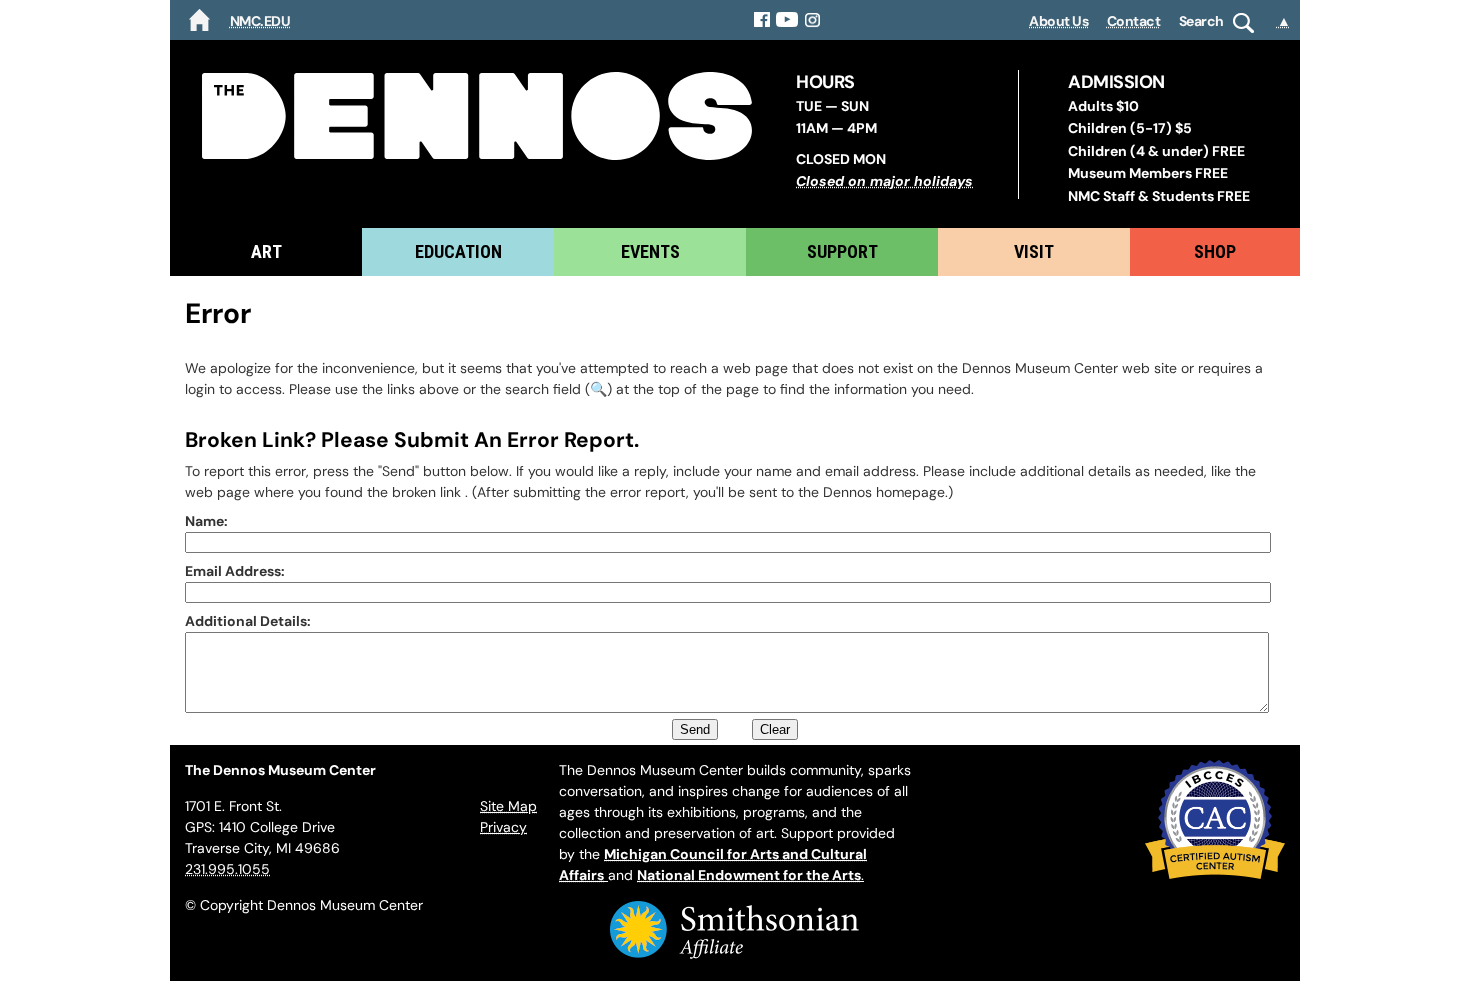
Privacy (503, 827)
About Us (1058, 21)
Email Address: (235, 571)
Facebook (762, 20)
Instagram (813, 20)
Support (842, 251)
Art (266, 251)
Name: (206, 521)
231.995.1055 (227, 869)
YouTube (787, 20)
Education (458, 251)
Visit (1034, 251)
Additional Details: (248, 621)
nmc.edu (260, 21)
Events (650, 251)
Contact (1134, 21)
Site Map (508, 806)
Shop (1215, 251)
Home (199, 20)
